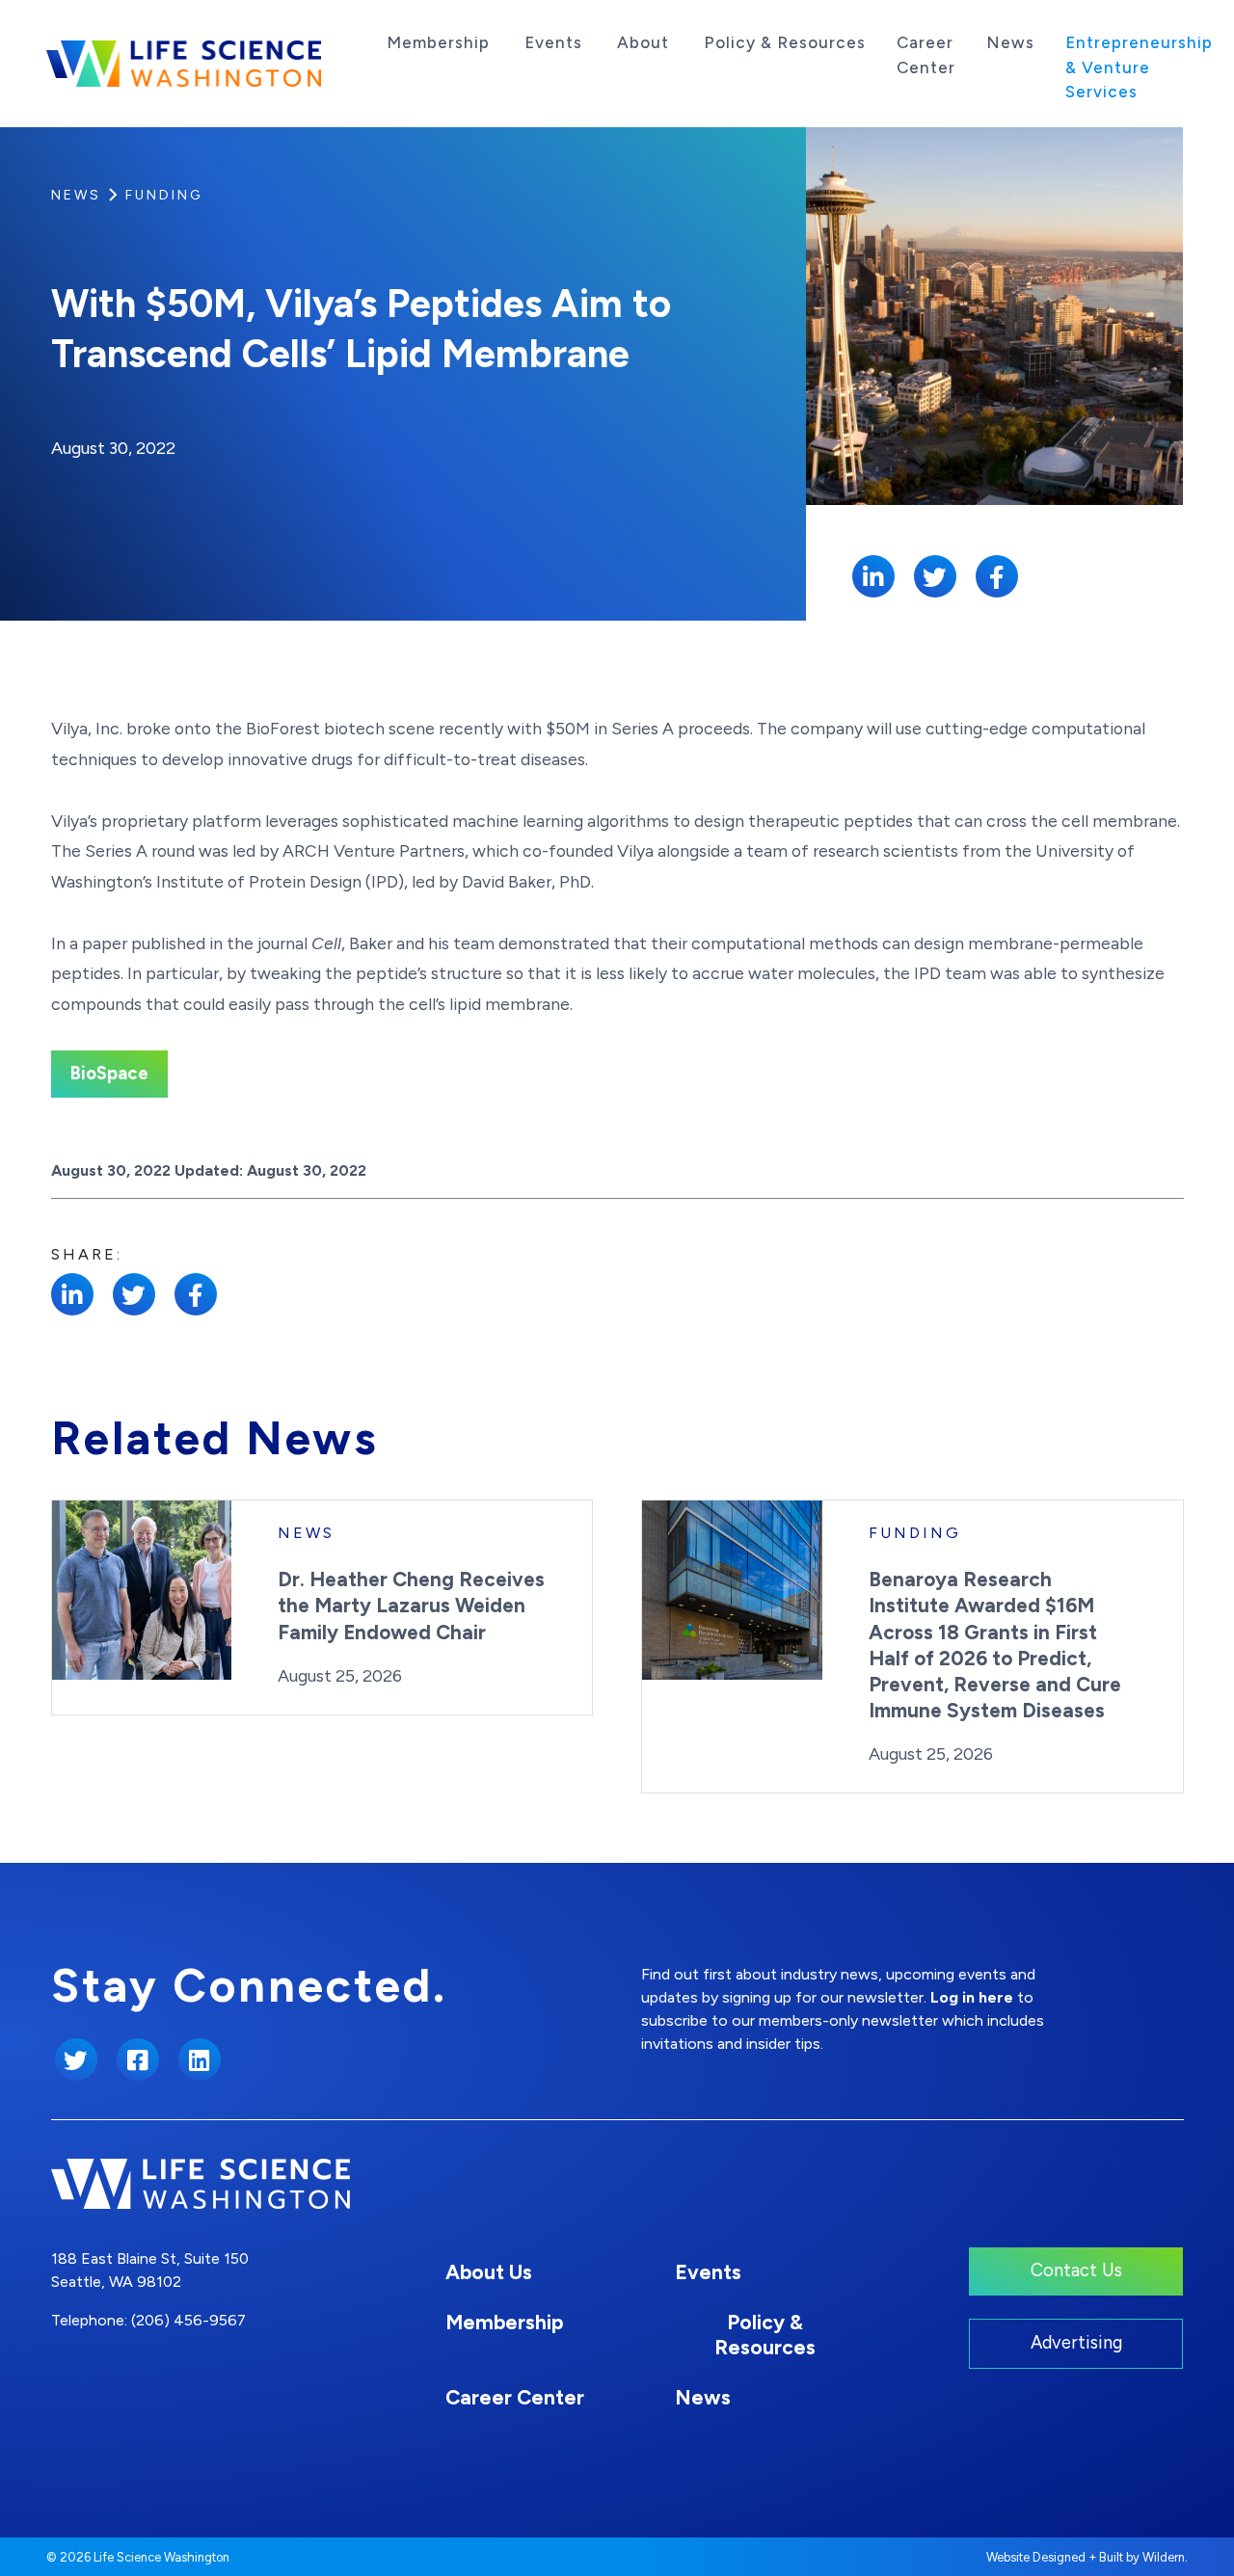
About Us (489, 2272)
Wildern (1164, 2557)
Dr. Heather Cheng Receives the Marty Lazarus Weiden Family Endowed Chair (411, 1605)
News (1010, 42)
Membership (438, 42)
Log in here (972, 1997)
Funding (164, 195)
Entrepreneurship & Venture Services (1139, 67)
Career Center (926, 55)
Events (553, 42)
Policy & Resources (785, 42)
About (643, 42)
